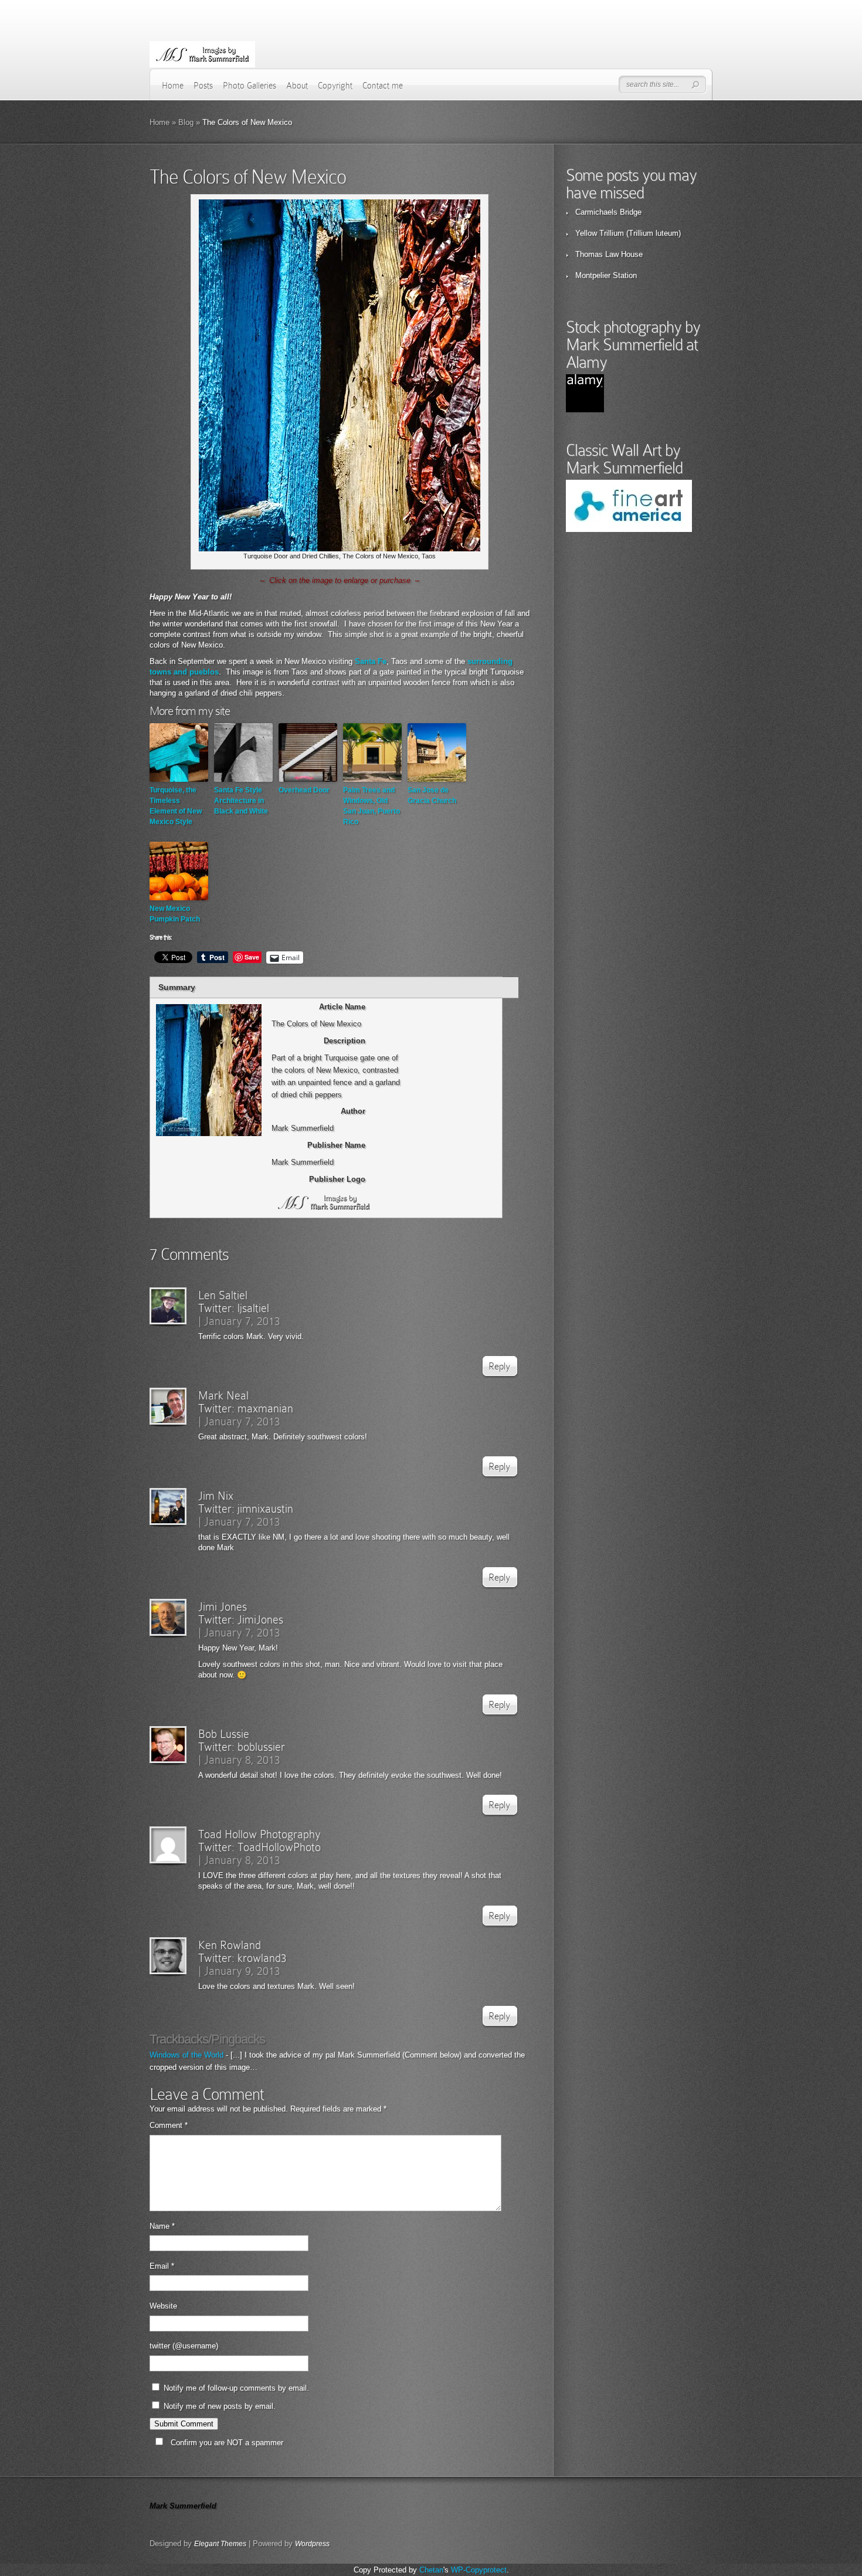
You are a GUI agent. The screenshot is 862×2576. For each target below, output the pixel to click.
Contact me (383, 86)
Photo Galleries (250, 86)
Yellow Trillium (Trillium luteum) (628, 233)
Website (163, 2306)
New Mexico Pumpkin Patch (175, 914)
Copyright (335, 86)
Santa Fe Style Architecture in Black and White (241, 801)
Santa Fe (371, 661)
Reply (499, 1366)
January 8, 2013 (242, 1760)
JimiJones (260, 1619)
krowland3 (262, 1958)
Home (173, 86)
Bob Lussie (224, 1734)
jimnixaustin (265, 1509)
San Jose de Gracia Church (432, 795)
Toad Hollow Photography (259, 1834)
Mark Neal (223, 1395)
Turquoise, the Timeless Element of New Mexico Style (176, 806)
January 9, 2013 (242, 1971)
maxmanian (265, 1408)
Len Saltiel (223, 1295)
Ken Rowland (230, 1945)
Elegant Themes (220, 2544)
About (297, 86)
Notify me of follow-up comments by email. (236, 2388)
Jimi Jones (223, 1606)
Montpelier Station (606, 275)
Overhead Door (304, 790)
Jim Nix (216, 1496)
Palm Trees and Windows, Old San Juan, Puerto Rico (371, 806)
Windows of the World (186, 2055)
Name (162, 2226)
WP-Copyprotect (479, 2570)
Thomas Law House (609, 254)
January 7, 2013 (242, 1321)
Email (162, 2266)
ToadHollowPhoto (279, 1847)
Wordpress (312, 2544)
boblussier (261, 1747)
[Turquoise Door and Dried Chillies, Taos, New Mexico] (340, 549)
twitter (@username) (184, 2346)
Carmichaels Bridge (608, 212)
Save (252, 957)
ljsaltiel (253, 1308)
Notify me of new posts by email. (220, 2406)
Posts (203, 86)
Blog (186, 122)
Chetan (431, 2570)
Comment (169, 2125)
